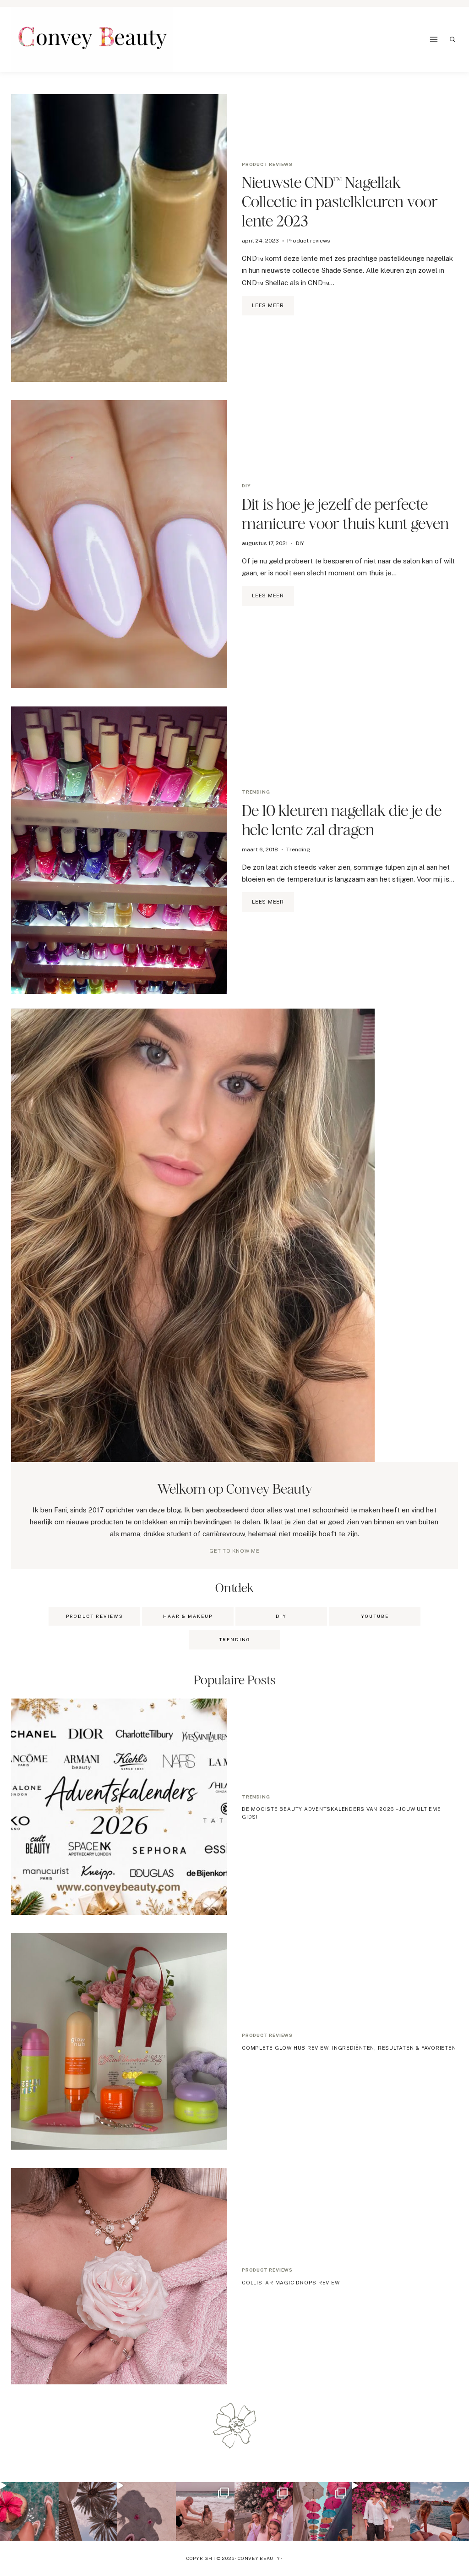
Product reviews (267, 164)
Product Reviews (95, 1616)
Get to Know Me (234, 1551)
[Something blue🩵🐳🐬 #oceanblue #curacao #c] (322, 2511)
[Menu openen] (434, 39)
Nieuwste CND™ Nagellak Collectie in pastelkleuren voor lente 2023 (340, 201)
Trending (256, 792)
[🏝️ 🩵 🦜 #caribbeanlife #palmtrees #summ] (88, 2511)
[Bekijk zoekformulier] (453, 39)
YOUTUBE (375, 1616)
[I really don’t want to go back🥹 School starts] (29, 2511)
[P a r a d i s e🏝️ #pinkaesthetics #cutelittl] (440, 2511)
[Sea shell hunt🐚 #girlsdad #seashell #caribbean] (205, 2511)
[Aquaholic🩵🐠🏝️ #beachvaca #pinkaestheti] (147, 2511)
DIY (246, 485)
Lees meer (273, 309)
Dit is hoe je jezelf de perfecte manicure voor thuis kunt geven (345, 514)
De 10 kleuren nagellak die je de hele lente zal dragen (342, 820)
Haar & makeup (188, 1616)
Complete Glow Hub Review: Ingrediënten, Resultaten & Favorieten (349, 2048)
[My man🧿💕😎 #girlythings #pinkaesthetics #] (381, 2511)
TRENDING (235, 1639)
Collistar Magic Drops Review (291, 2283)
